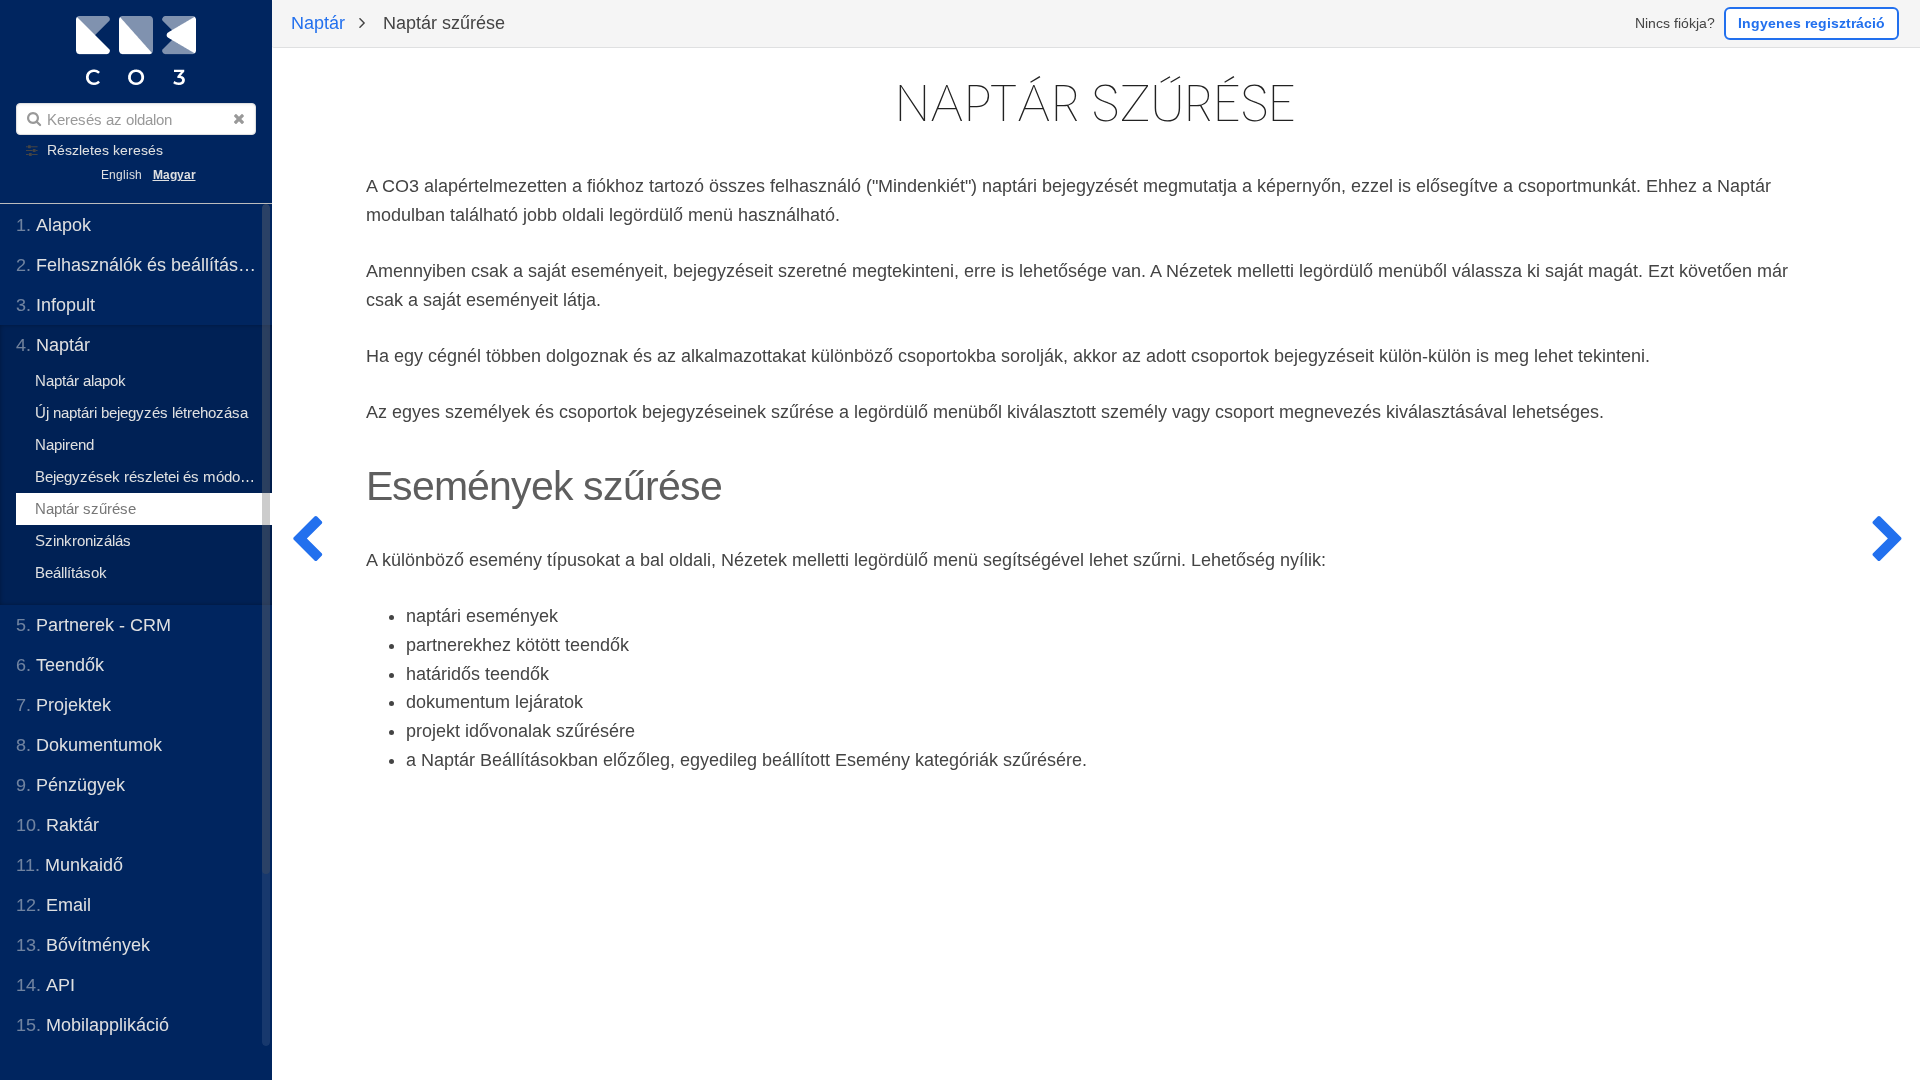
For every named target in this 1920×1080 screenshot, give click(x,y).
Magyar (174, 175)
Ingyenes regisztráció (1811, 23)
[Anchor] (742, 483)
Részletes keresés (105, 150)
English (121, 175)
